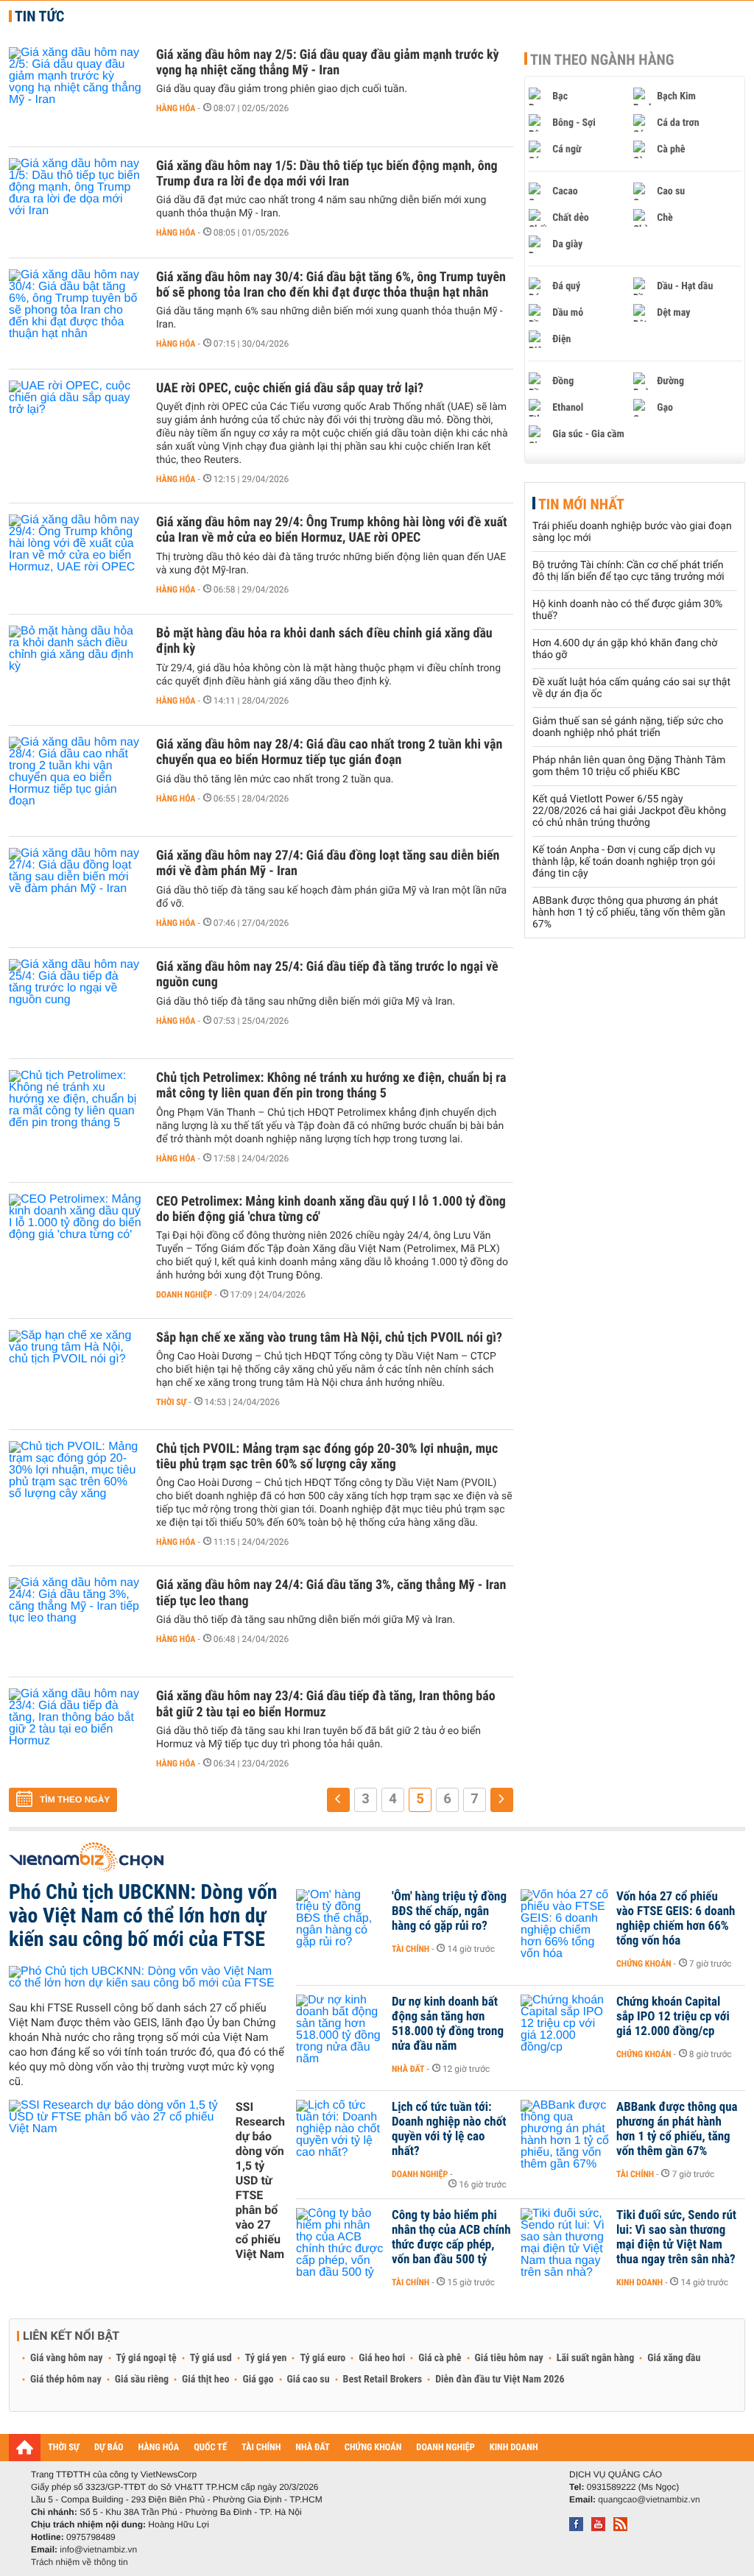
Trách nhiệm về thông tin (80, 2562)
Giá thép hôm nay (66, 2379)
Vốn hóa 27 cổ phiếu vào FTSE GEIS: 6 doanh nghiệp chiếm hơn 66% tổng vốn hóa (676, 1919)
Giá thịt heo (205, 2379)
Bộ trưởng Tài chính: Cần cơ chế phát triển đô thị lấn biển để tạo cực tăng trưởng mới (628, 571)
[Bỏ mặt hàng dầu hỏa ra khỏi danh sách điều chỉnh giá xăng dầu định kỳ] (75, 670)
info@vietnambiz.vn (98, 2550)
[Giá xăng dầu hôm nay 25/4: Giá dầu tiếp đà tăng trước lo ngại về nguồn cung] (75, 1003)
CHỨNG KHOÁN (373, 2448)
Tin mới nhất (581, 504)
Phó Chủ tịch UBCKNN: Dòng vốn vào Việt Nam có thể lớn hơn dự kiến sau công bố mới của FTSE (143, 1915)
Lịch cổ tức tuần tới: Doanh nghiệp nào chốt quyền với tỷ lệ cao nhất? (449, 2129)
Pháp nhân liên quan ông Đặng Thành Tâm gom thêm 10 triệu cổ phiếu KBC (629, 766)
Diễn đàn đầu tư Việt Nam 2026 (500, 2379)
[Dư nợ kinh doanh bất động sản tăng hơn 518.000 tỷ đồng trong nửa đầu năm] (340, 2024)
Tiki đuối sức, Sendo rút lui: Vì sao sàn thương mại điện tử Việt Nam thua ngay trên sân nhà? (676, 2237)
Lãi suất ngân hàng (595, 2358)
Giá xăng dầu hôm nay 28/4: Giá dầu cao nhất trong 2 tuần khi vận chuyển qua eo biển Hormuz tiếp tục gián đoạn (329, 752)
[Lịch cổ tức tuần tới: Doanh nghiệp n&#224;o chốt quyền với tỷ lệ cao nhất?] (340, 2129)
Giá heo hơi (382, 2358)
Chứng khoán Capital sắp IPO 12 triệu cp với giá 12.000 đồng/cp (673, 2017)
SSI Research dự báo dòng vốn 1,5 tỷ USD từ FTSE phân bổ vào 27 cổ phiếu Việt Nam (260, 2180)
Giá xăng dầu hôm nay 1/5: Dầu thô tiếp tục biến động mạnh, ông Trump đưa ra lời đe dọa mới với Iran (327, 174)
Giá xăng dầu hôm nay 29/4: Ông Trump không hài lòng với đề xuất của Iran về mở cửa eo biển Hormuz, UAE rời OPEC (332, 530)
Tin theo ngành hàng (602, 60)
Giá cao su (309, 2379)
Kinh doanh (640, 2282)
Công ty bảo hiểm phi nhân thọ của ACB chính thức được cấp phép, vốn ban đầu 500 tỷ (451, 2237)
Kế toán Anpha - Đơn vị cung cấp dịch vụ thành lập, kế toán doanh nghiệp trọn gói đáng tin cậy (624, 862)
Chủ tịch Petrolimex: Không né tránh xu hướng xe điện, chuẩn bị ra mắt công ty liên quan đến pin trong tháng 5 (331, 1086)
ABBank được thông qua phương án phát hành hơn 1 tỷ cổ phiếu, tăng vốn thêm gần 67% (629, 913)
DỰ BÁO (109, 2448)
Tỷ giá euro (323, 2358)
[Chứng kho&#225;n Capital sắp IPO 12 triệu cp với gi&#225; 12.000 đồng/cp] (565, 2024)
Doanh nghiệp (184, 1295)
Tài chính (411, 1949)
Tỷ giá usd (211, 2358)
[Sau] (502, 1800)
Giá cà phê (440, 2358)
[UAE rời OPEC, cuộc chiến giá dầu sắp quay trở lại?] (75, 425)
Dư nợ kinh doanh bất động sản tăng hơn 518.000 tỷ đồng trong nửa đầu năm (448, 2024)
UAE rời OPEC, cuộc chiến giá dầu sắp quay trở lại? (290, 388)
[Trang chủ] (25, 2447)
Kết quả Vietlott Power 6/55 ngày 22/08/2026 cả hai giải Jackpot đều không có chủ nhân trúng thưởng (629, 811)
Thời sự (171, 1402)
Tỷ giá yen (266, 2358)
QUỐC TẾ (210, 2448)
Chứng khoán (644, 1964)
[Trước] (338, 1800)
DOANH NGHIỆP (445, 2448)
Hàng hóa (176, 108)
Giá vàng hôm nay (67, 2358)
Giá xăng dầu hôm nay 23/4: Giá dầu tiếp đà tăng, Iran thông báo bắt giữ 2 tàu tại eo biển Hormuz (326, 1704)
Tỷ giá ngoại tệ (147, 2358)
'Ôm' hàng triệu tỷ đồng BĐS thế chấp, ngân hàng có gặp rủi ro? (449, 1911)
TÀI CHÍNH (261, 2448)
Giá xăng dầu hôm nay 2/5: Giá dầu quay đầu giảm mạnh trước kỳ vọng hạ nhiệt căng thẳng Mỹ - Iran (328, 63)
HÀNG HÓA (159, 2448)
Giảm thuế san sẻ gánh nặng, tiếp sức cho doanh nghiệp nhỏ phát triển (628, 727)
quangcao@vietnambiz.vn (649, 2499)
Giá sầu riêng (142, 2379)
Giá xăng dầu (674, 2358)
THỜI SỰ (64, 2448)
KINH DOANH (514, 2448)
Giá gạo (258, 2379)
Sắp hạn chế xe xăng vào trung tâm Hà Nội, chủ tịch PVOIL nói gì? (329, 1338)
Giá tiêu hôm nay (509, 2358)
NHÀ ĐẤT (312, 2448)
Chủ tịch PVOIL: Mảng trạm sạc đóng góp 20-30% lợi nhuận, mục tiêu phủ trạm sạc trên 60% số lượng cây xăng (327, 1457)
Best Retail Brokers (383, 2379)
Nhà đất (408, 2069)
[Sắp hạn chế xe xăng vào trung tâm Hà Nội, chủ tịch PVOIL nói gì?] (75, 1374)
